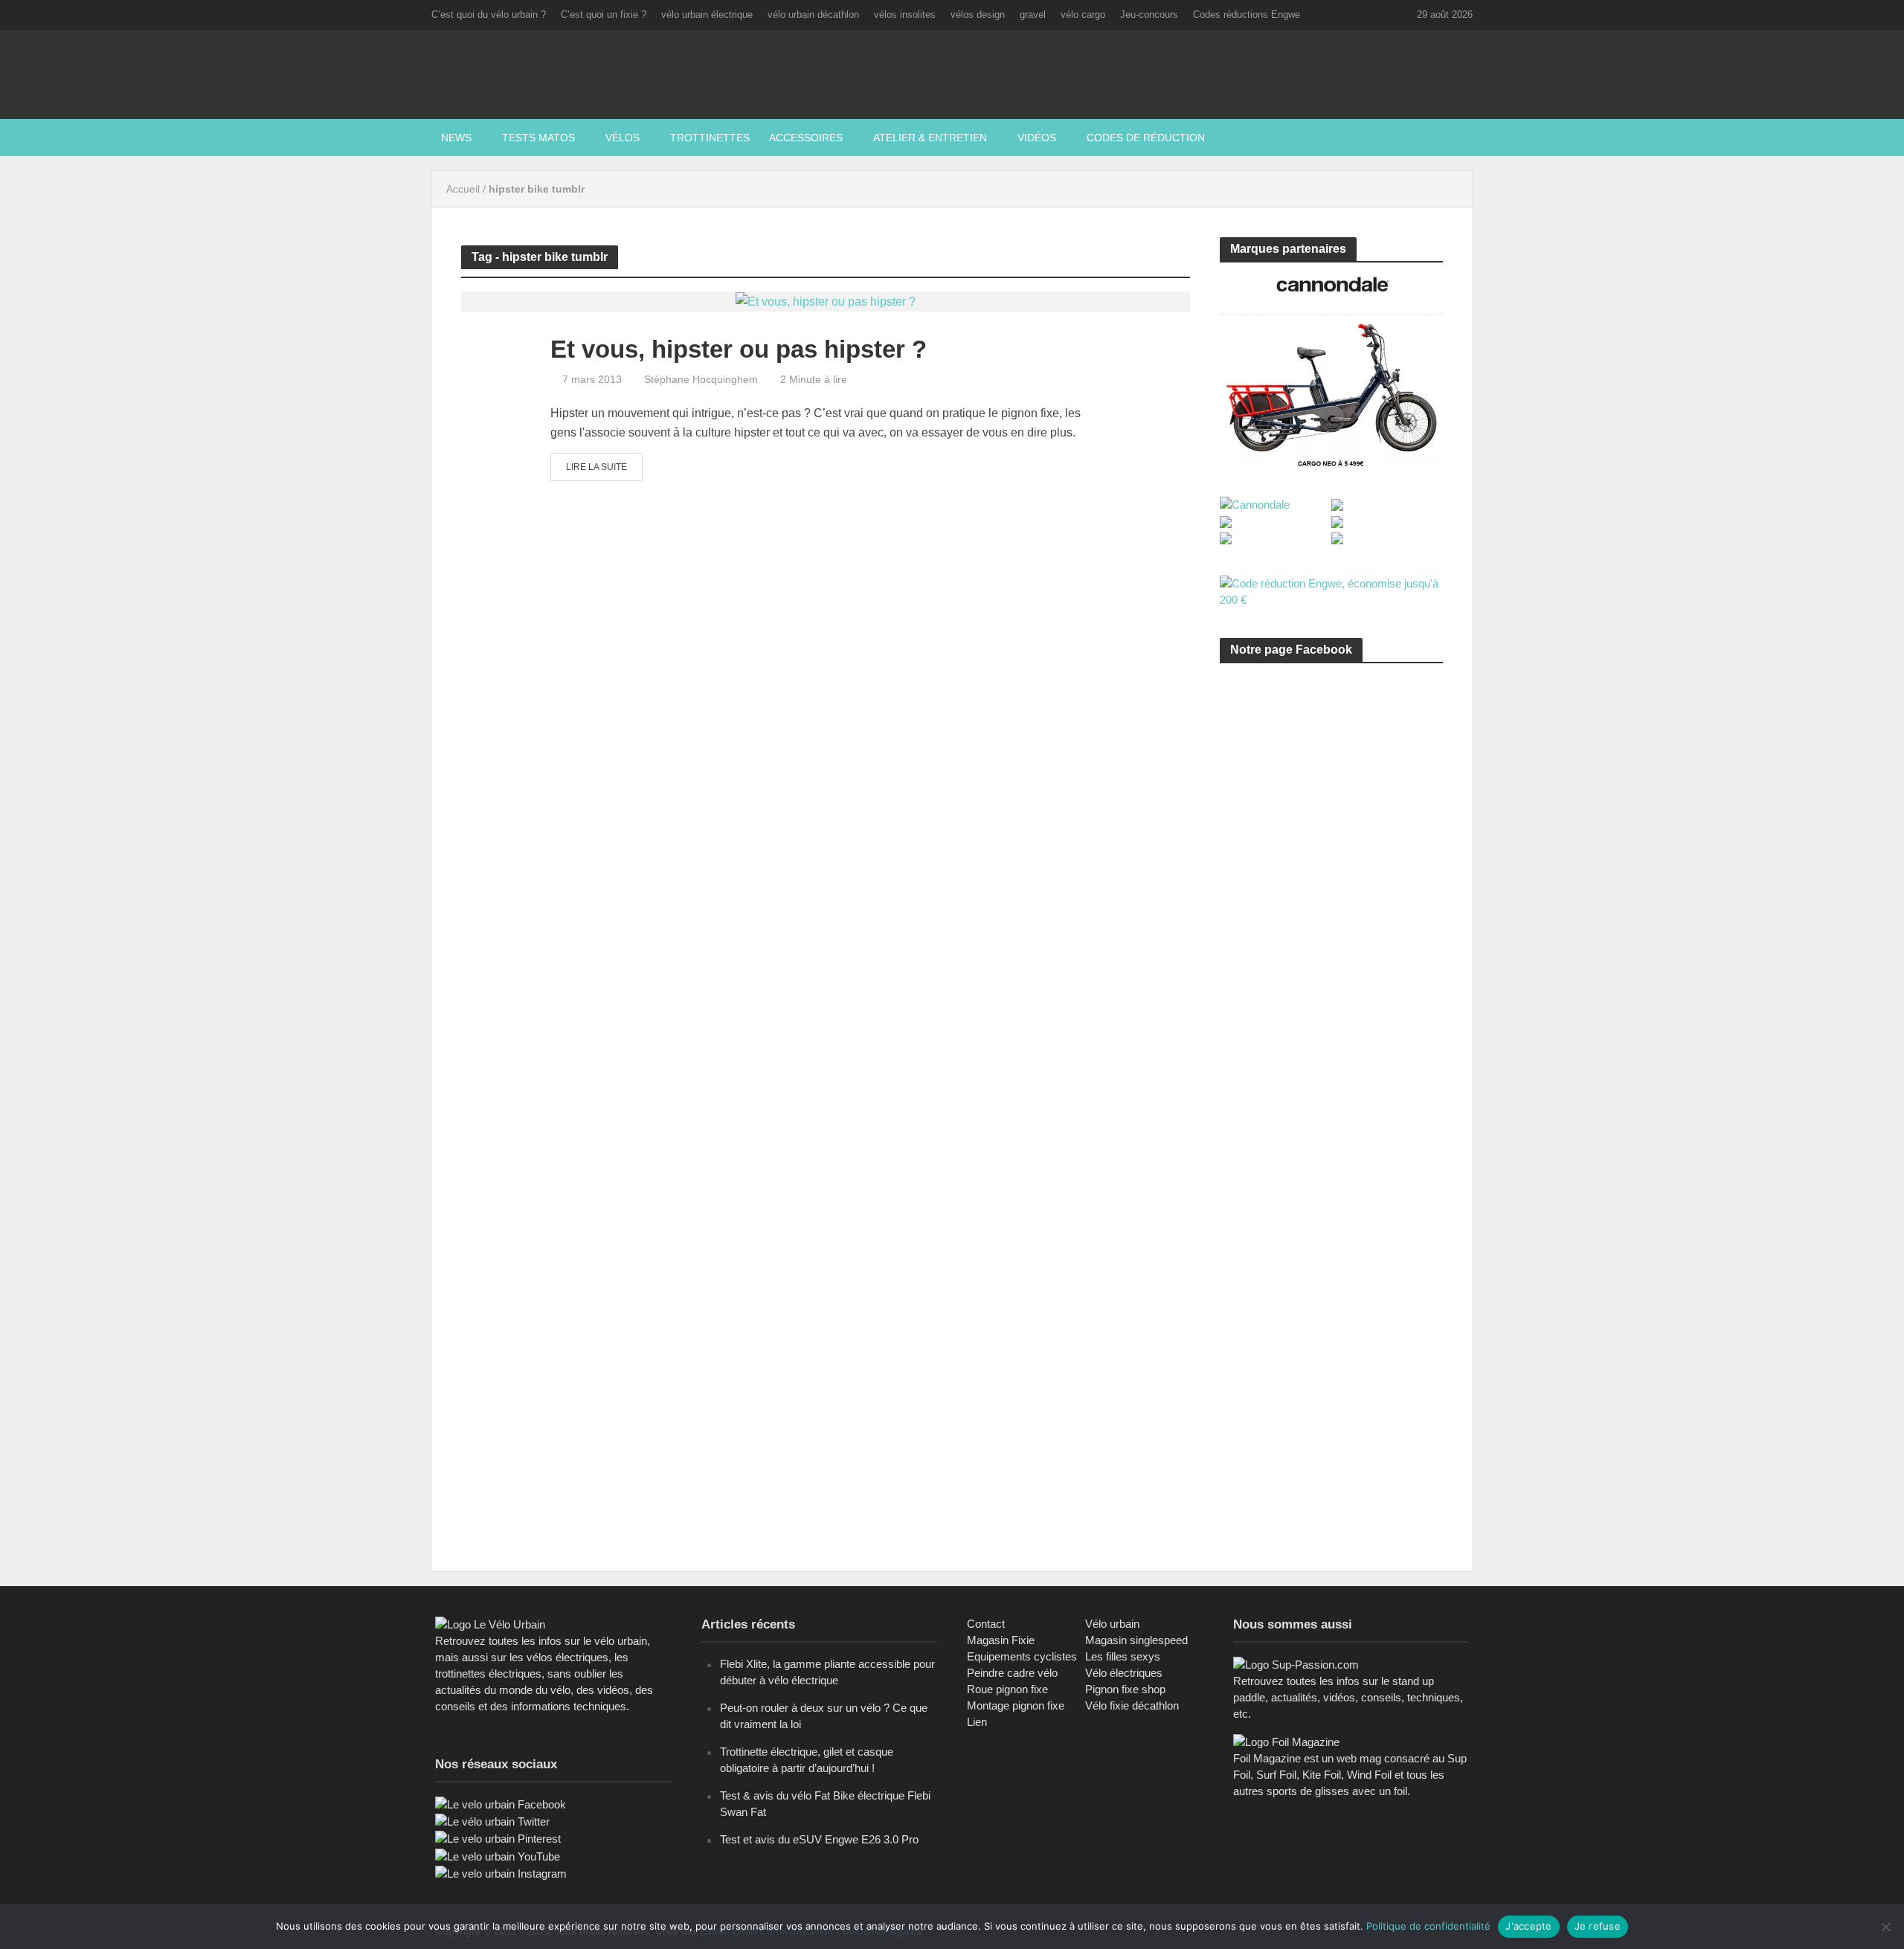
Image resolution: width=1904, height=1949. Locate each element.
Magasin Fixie (1001, 1640)
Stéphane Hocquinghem (701, 379)
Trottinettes (710, 138)
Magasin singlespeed (1136, 1640)
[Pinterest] (498, 1838)
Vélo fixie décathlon (1132, 1705)
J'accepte (1528, 1926)
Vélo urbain (1112, 1624)
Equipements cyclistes (1022, 1656)
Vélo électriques (1124, 1673)
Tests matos (538, 138)
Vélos (623, 138)
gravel (1033, 15)
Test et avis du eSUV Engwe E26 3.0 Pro (819, 1839)
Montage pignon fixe (1016, 1705)
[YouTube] (498, 1856)
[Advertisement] (1331, 816)
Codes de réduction (1146, 138)
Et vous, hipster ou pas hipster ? (739, 349)
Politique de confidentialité (1428, 1926)
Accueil (463, 189)
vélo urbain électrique (707, 15)
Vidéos (1037, 138)
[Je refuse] (1885, 1927)
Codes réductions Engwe (1247, 15)
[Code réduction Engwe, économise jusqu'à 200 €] (1331, 591)
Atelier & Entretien (930, 138)
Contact (986, 1624)
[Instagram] (501, 1873)
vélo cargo (1083, 15)
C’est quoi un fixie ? (604, 15)
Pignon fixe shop (1125, 1689)
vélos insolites (905, 15)
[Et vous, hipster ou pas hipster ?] (826, 301)
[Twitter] (492, 1821)
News (456, 138)
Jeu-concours (1149, 15)
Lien (977, 1722)
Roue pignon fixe (1007, 1689)
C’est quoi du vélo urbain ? (489, 15)
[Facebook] (501, 1804)
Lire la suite (596, 467)
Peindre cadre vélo (1012, 1673)
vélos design (978, 15)
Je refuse (1598, 1926)
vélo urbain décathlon (813, 15)
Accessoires (806, 138)
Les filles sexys (1123, 1656)
